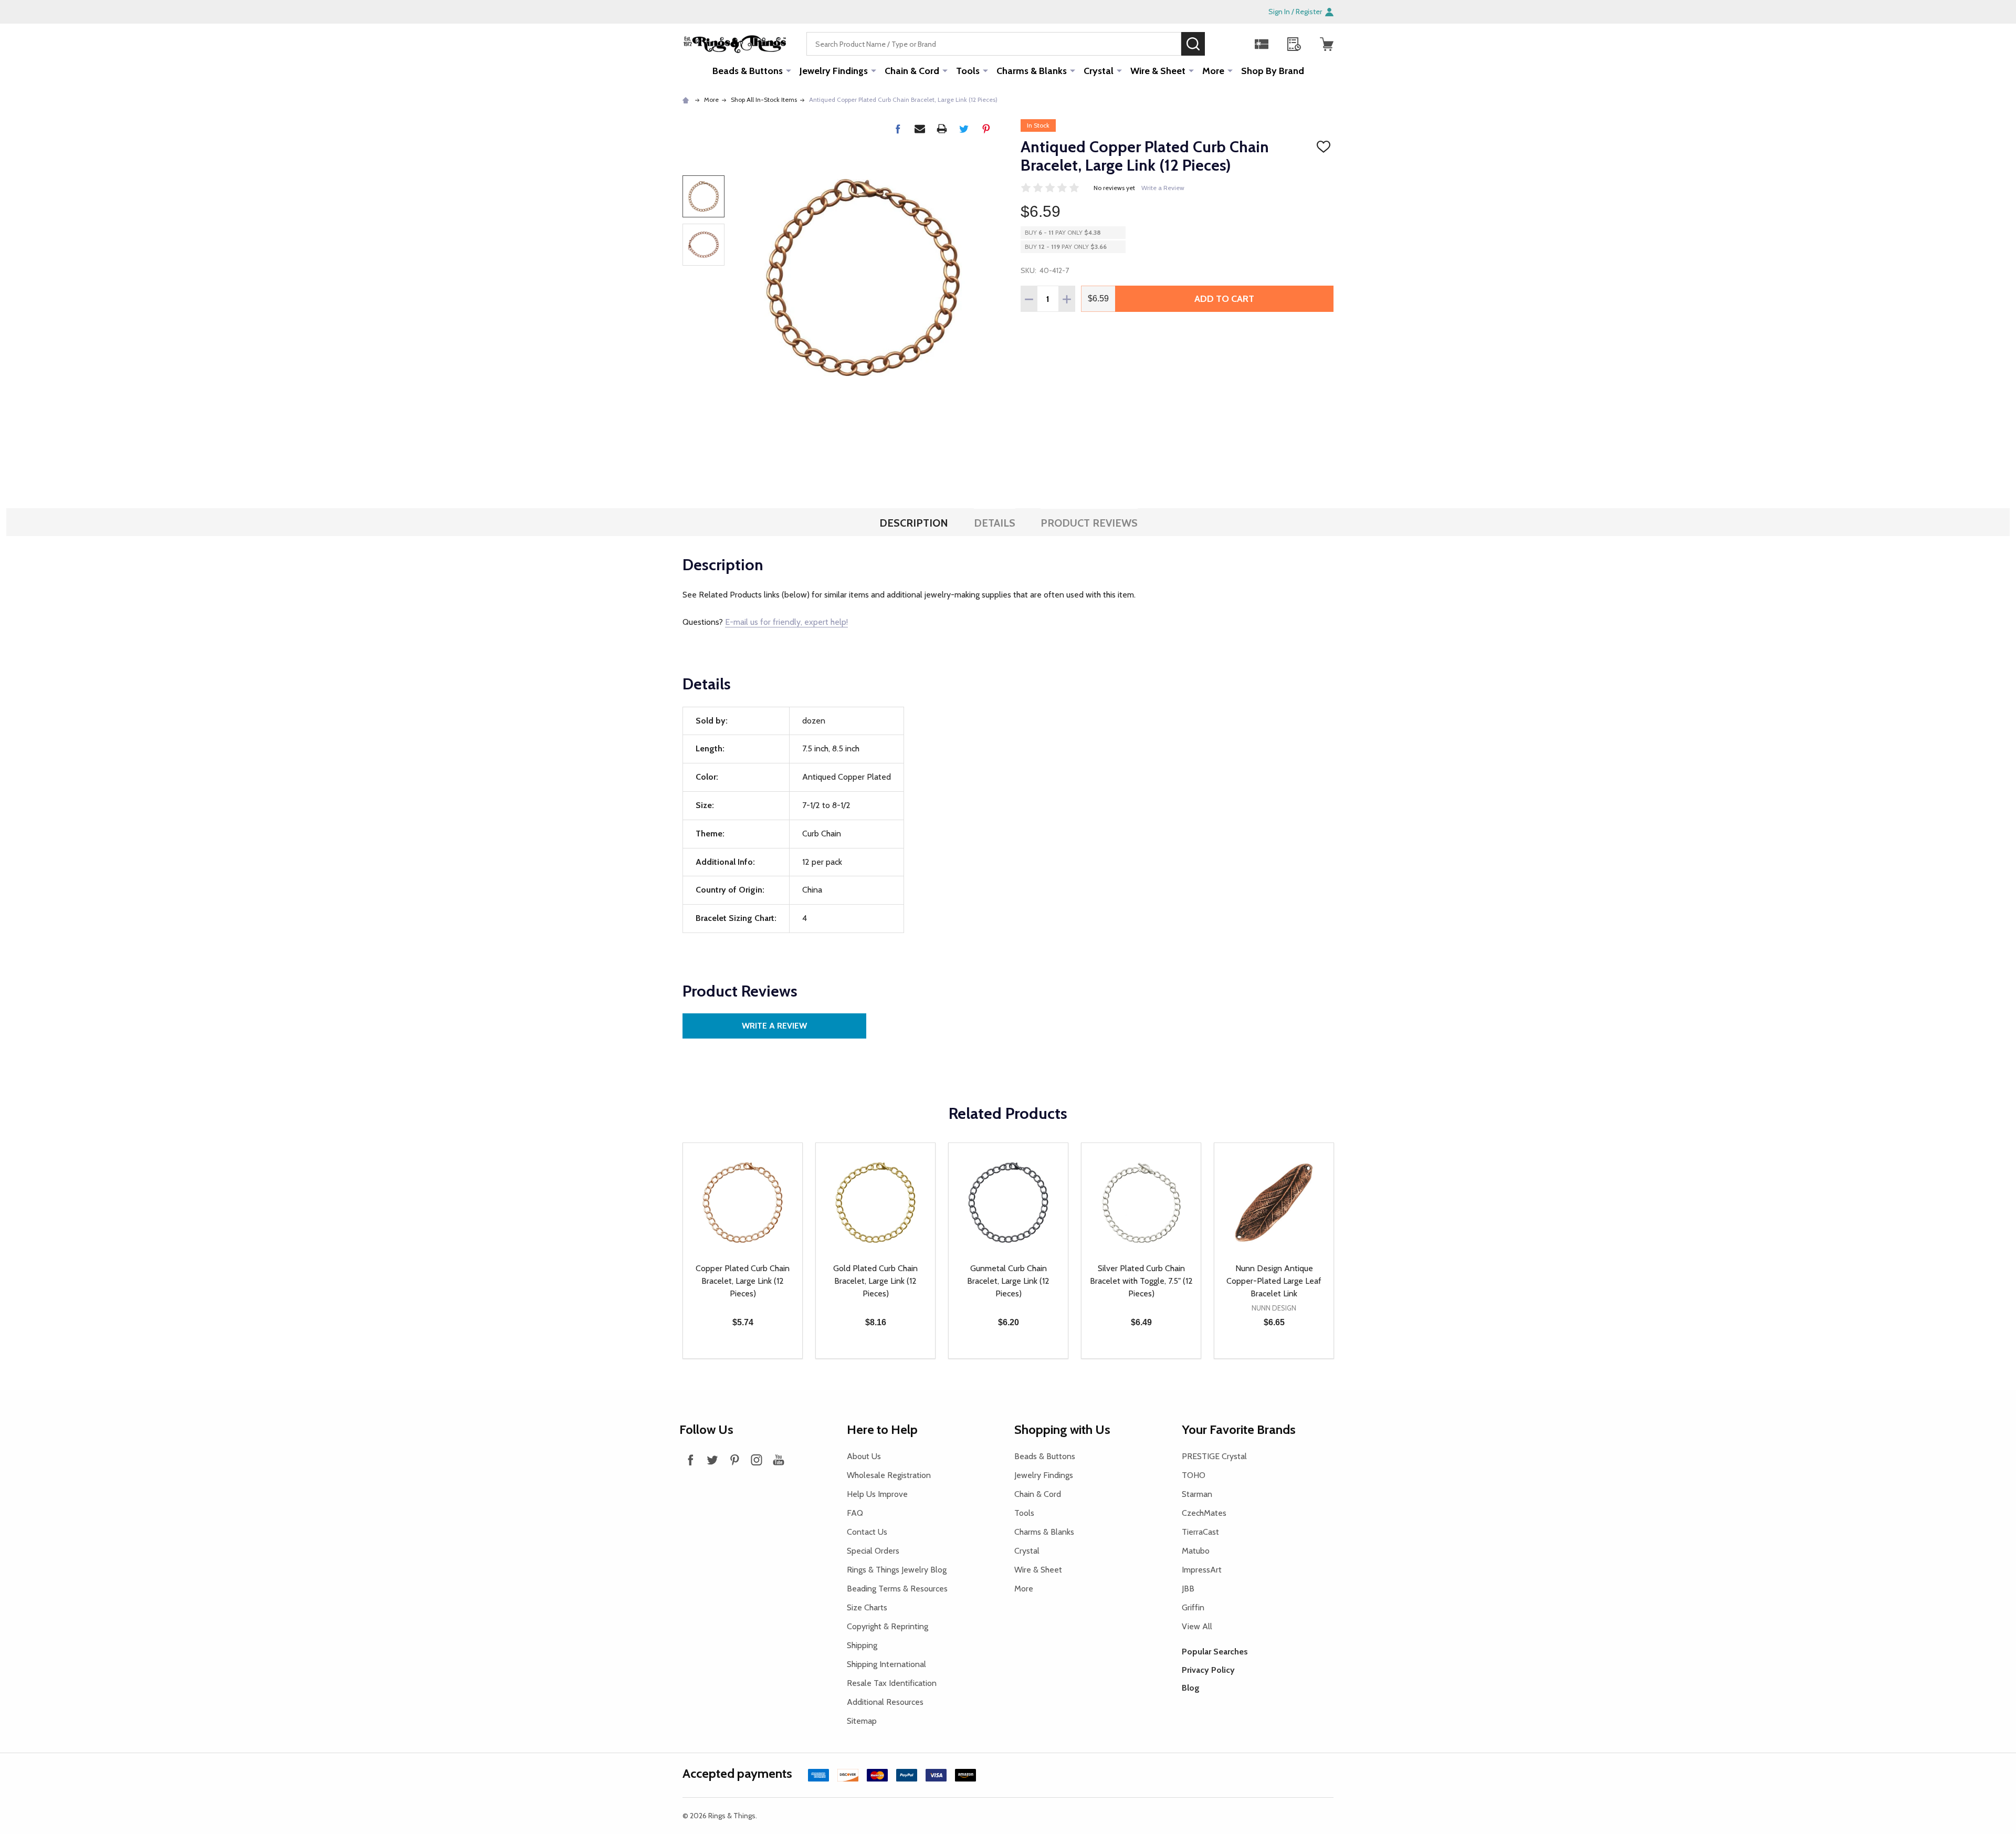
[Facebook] (898, 129)
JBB (1188, 1589)
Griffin (1193, 1607)
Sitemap (862, 1721)
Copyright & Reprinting (888, 1626)
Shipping (862, 1645)
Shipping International (886, 1664)
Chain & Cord (912, 71)
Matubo (1196, 1551)
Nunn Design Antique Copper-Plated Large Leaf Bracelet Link (1274, 1281)
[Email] (920, 129)
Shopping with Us (1062, 1429)
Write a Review (1163, 188)
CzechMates (1204, 1513)
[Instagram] (757, 1460)
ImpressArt (1202, 1570)
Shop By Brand (1273, 71)
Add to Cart (1224, 299)
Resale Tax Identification (892, 1683)
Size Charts (867, 1607)
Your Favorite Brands (1239, 1429)
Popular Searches (1215, 1652)
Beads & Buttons (748, 71)
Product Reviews (1089, 523)
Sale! (1221, 44)
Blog (1191, 1688)
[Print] (942, 129)
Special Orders (873, 1551)
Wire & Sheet (1158, 71)
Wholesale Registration (889, 1475)
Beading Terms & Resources (897, 1589)
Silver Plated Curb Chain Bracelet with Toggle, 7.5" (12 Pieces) (1141, 1281)
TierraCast (1200, 1532)
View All (1197, 1626)
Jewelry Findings (834, 71)
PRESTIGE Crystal (1214, 1456)
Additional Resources (885, 1702)
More (1213, 71)
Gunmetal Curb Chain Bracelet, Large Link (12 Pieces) (1008, 1281)
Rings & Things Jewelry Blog (897, 1570)
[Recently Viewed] (1294, 44)
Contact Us (867, 1532)
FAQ (855, 1513)
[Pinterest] (986, 129)
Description (914, 523)
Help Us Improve (877, 1494)
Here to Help (882, 1429)
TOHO (1194, 1475)
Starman (1197, 1494)
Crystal (1099, 71)
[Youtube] (779, 1460)
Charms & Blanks (1032, 71)
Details (995, 523)
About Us (864, 1456)
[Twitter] (964, 129)
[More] (789, 70)
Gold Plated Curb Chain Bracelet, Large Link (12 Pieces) (875, 1281)
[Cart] (1327, 44)
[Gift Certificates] (1262, 44)
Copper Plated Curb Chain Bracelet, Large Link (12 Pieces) (743, 1281)
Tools (968, 71)
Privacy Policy (1208, 1670)
